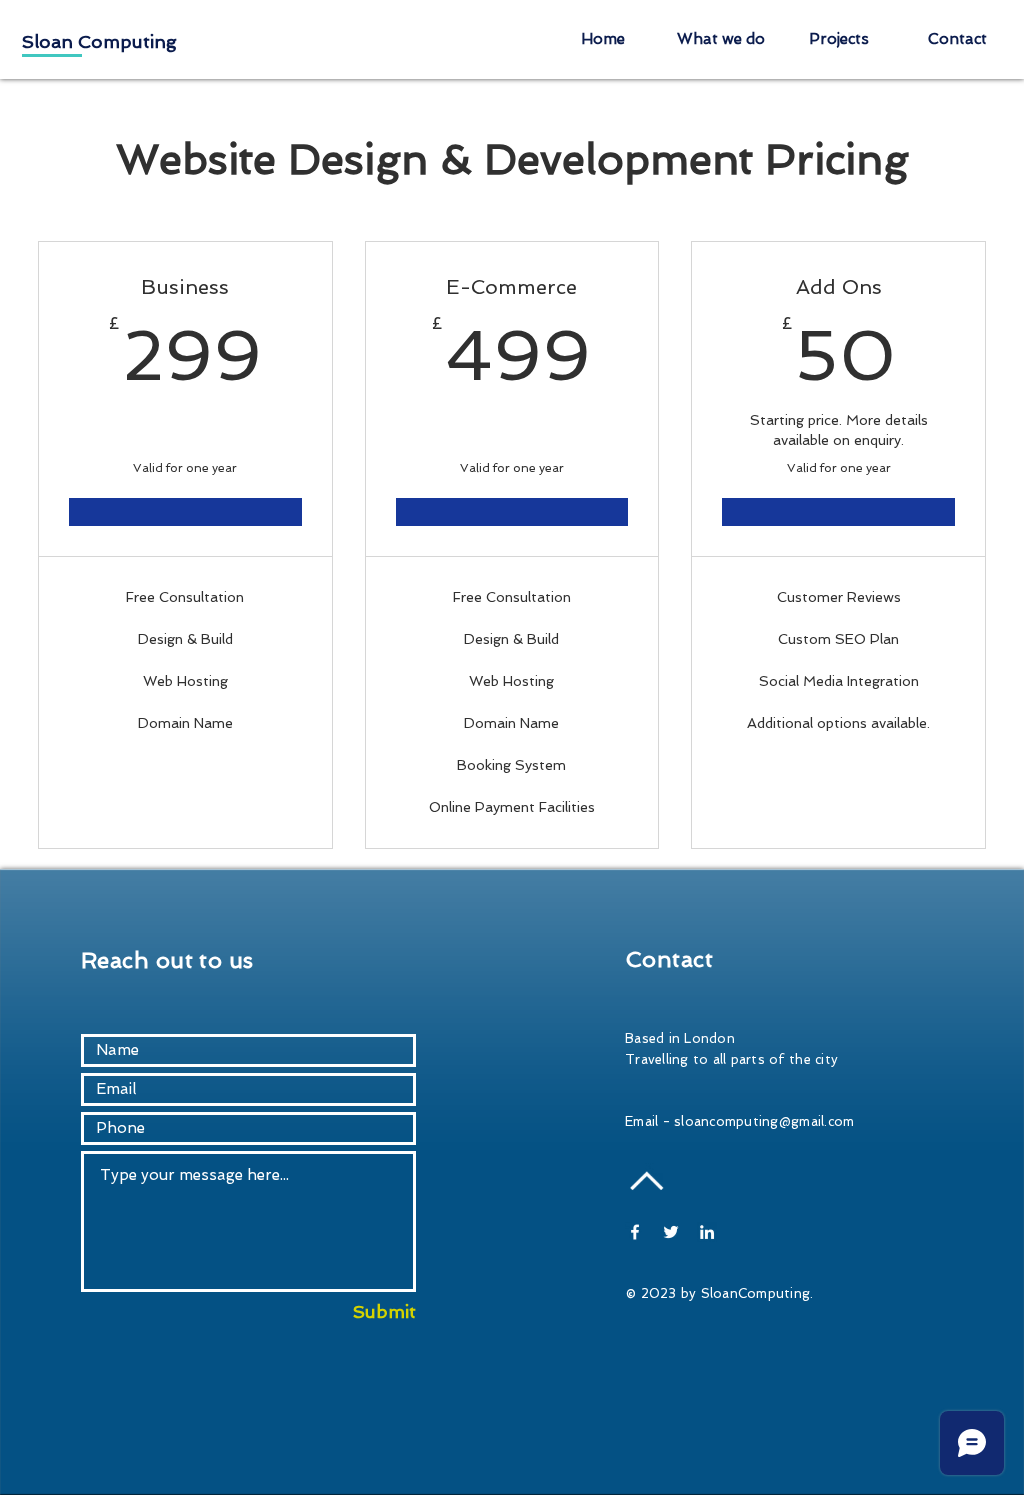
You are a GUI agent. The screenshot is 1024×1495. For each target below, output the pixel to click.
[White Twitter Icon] (671, 1232)
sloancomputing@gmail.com (764, 1121)
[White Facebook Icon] (635, 1232)
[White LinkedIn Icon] (707, 1232)
